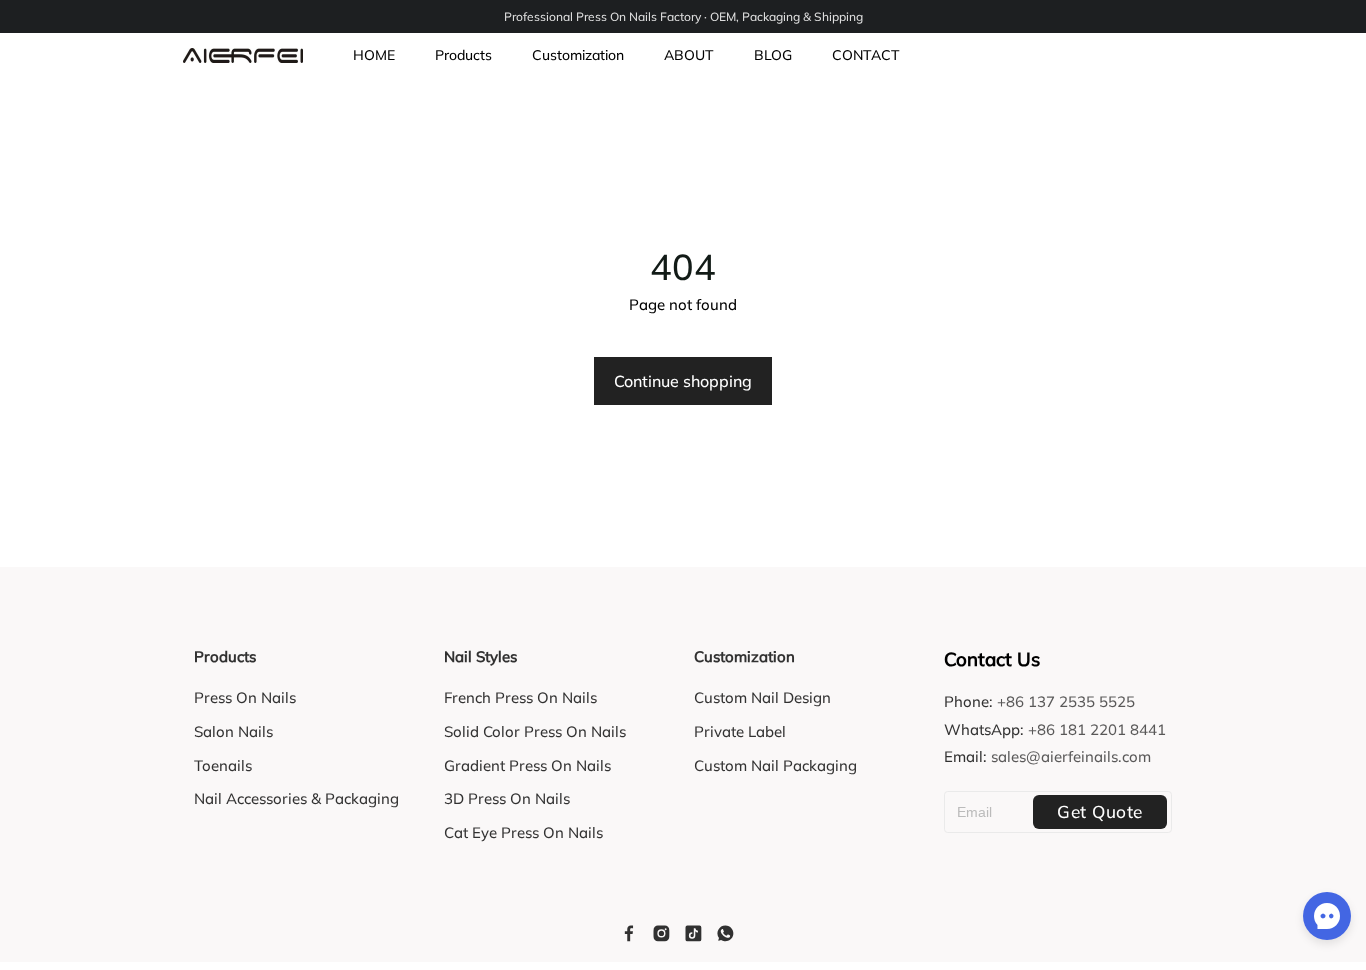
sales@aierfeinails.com (1071, 756)
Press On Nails (245, 697)
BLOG (773, 55)
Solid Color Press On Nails (535, 731)
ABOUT (689, 55)
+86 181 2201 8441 (1097, 729)
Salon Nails (233, 731)
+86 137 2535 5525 (1066, 701)
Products (463, 55)
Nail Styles (480, 656)
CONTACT (866, 55)
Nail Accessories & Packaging (296, 798)
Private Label (740, 731)
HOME (374, 55)
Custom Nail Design (762, 697)
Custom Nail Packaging (775, 765)
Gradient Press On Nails (527, 765)
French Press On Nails (520, 697)
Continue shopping (683, 381)
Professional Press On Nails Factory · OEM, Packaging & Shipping (683, 16)
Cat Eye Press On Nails (523, 832)
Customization (578, 55)
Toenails (223, 765)
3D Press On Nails (507, 798)
